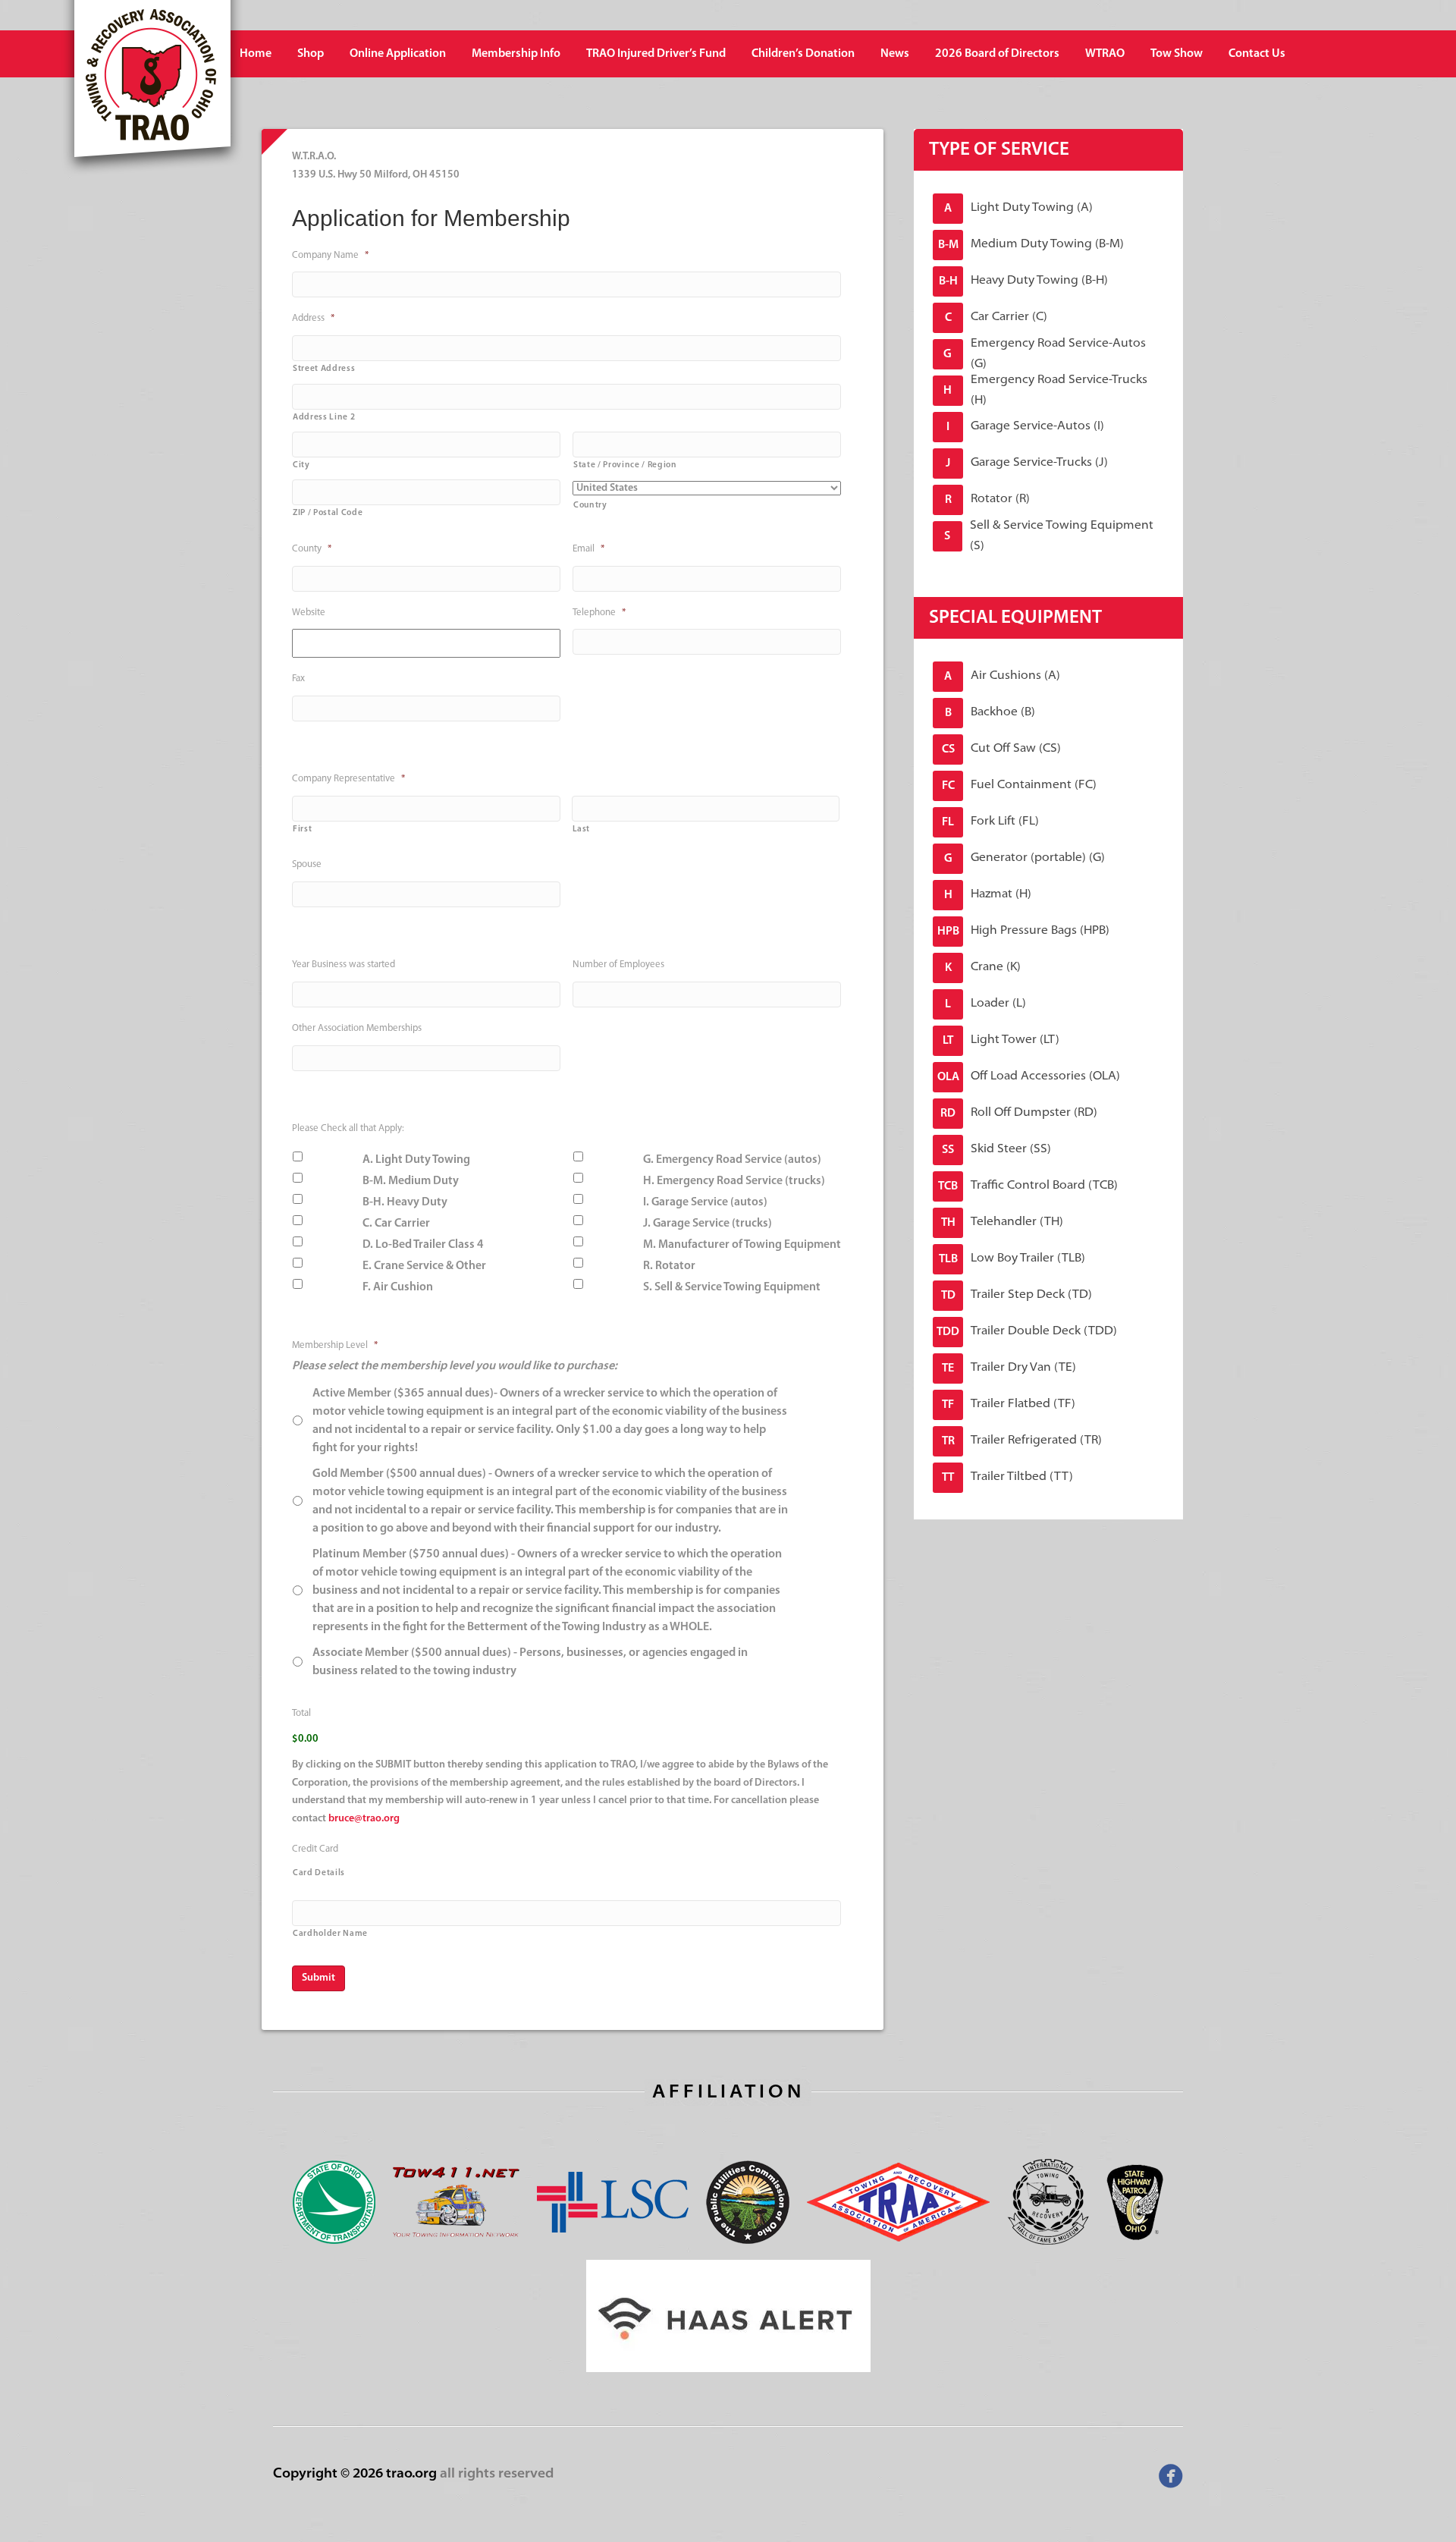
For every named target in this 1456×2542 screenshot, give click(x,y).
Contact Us (1257, 54)
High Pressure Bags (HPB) (1024, 931)
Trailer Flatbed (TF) (1009, 1405)
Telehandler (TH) (1003, 1222)
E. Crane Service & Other (424, 1266)
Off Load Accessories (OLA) (1029, 1077)
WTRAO (1105, 54)
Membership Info (516, 54)
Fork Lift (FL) (990, 822)
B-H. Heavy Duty (405, 1202)
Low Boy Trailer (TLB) (1012, 1259)
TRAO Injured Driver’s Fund (656, 54)
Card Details (319, 1873)
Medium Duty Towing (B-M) (1031, 245)
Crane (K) (983, 968)
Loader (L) (985, 1004)
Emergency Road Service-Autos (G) (1044, 354)
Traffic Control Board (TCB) (1028, 1186)
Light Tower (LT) (1001, 1040)
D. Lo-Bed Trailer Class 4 (423, 1245)
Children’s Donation (803, 54)
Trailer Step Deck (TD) (1017, 1295)
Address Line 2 (324, 417)
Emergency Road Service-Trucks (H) (1045, 391)
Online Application (398, 54)
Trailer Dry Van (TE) (1009, 1368)
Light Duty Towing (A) (1018, 208)
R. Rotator (669, 1266)
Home (256, 54)
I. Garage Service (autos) (705, 1202)
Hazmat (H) (988, 895)
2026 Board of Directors (997, 54)
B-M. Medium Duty (411, 1181)
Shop (311, 54)
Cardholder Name (330, 1934)
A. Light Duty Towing (416, 1160)
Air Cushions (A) (1002, 676)
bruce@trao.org (364, 1819)
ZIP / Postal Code (328, 513)
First (302, 829)
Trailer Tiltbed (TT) (1007, 1477)
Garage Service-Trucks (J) (1027, 463)
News (895, 54)
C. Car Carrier (396, 1224)
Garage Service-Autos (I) (1025, 427)
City (301, 465)
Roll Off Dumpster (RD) (1019, 1113)
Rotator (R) (988, 500)
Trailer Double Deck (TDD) (1027, 1332)
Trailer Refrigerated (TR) (1022, 1441)
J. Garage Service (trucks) (708, 1224)
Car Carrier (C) (996, 317)
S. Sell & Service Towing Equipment (732, 1287)
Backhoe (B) (990, 713)
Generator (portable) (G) (1025, 858)
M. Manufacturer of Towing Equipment (742, 1245)
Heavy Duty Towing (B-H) (1024, 281)
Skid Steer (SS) (996, 1150)
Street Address (324, 369)
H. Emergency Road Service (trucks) (734, 1181)
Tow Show (1177, 54)
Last (582, 829)
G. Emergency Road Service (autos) (732, 1160)
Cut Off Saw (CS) (1002, 749)
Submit (318, 1978)
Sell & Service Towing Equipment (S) (1048, 536)
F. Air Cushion (398, 1287)
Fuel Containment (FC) (1020, 786)
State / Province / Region (625, 465)
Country (590, 505)
